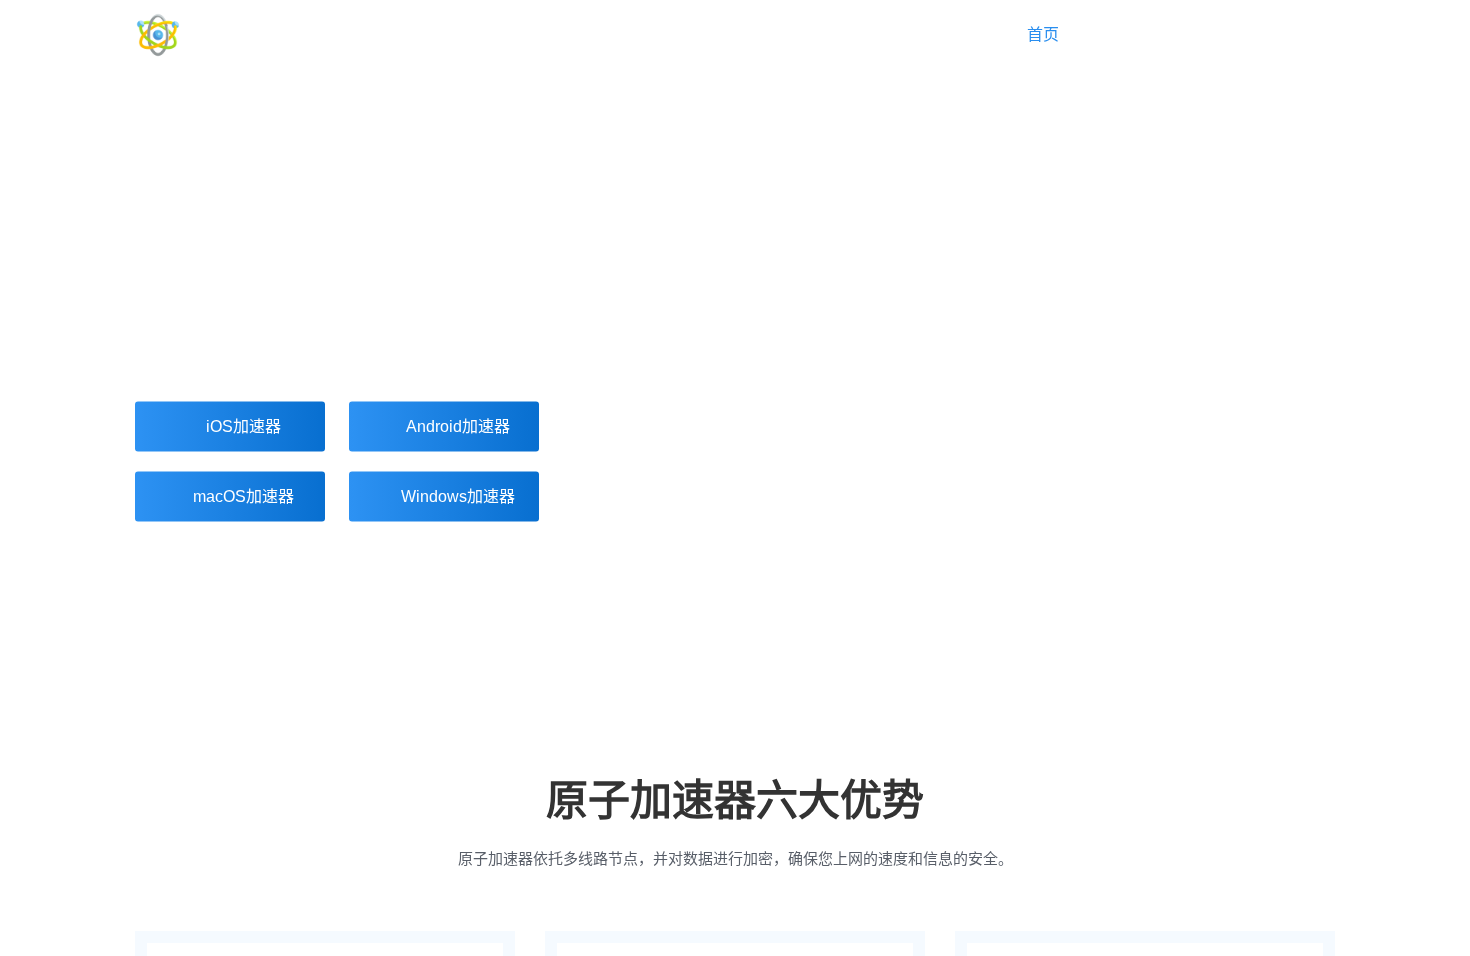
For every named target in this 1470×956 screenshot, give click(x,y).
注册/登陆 (1301, 34)
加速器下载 (1163, 34)
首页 (1043, 34)
